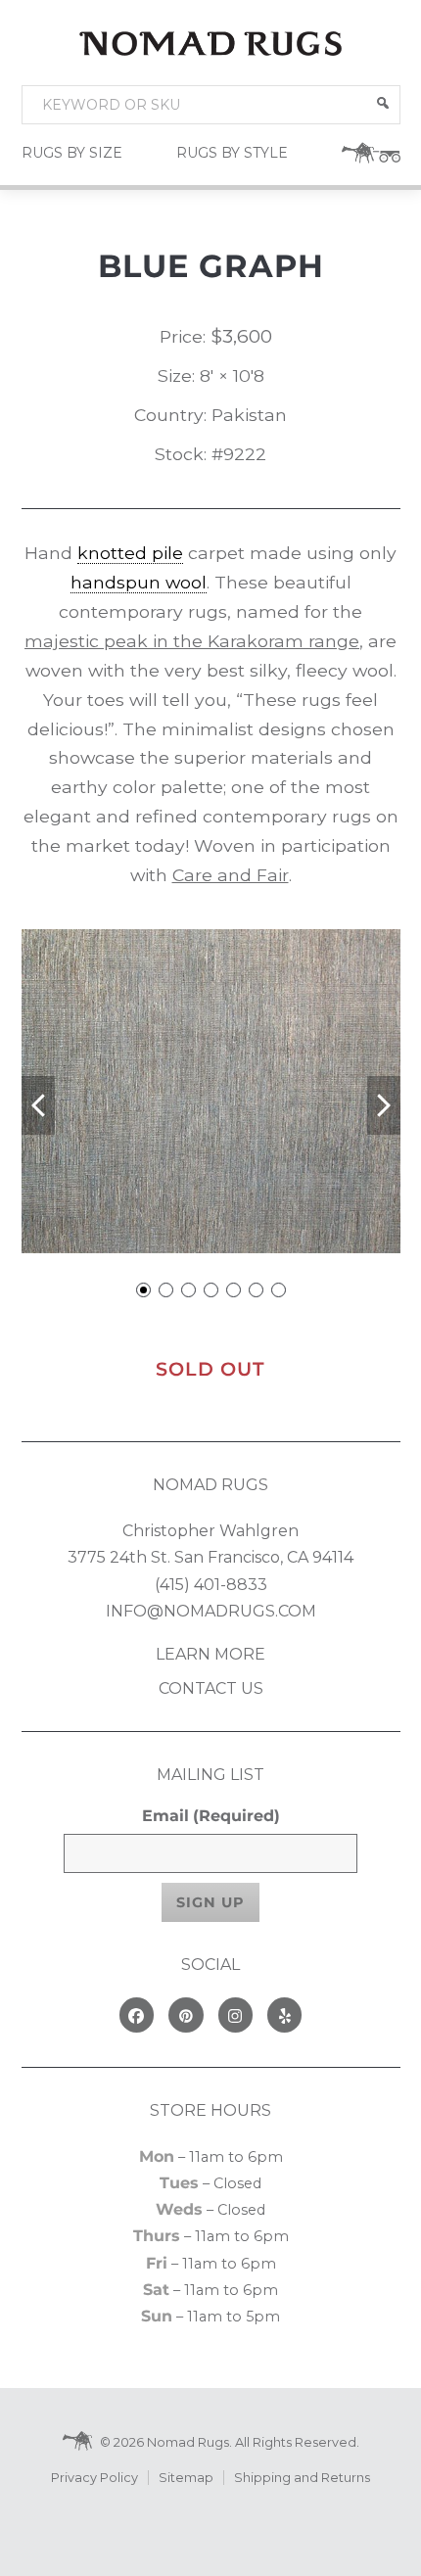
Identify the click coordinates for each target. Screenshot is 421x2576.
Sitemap (186, 2478)
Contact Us (211, 1688)
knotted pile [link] (130, 553)
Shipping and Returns (302, 2478)
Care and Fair (231, 875)
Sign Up (210, 1902)
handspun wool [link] (139, 582)
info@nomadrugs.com (211, 1611)
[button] (383, 103)
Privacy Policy (94, 2478)
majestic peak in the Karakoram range (192, 641)
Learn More (210, 1654)
